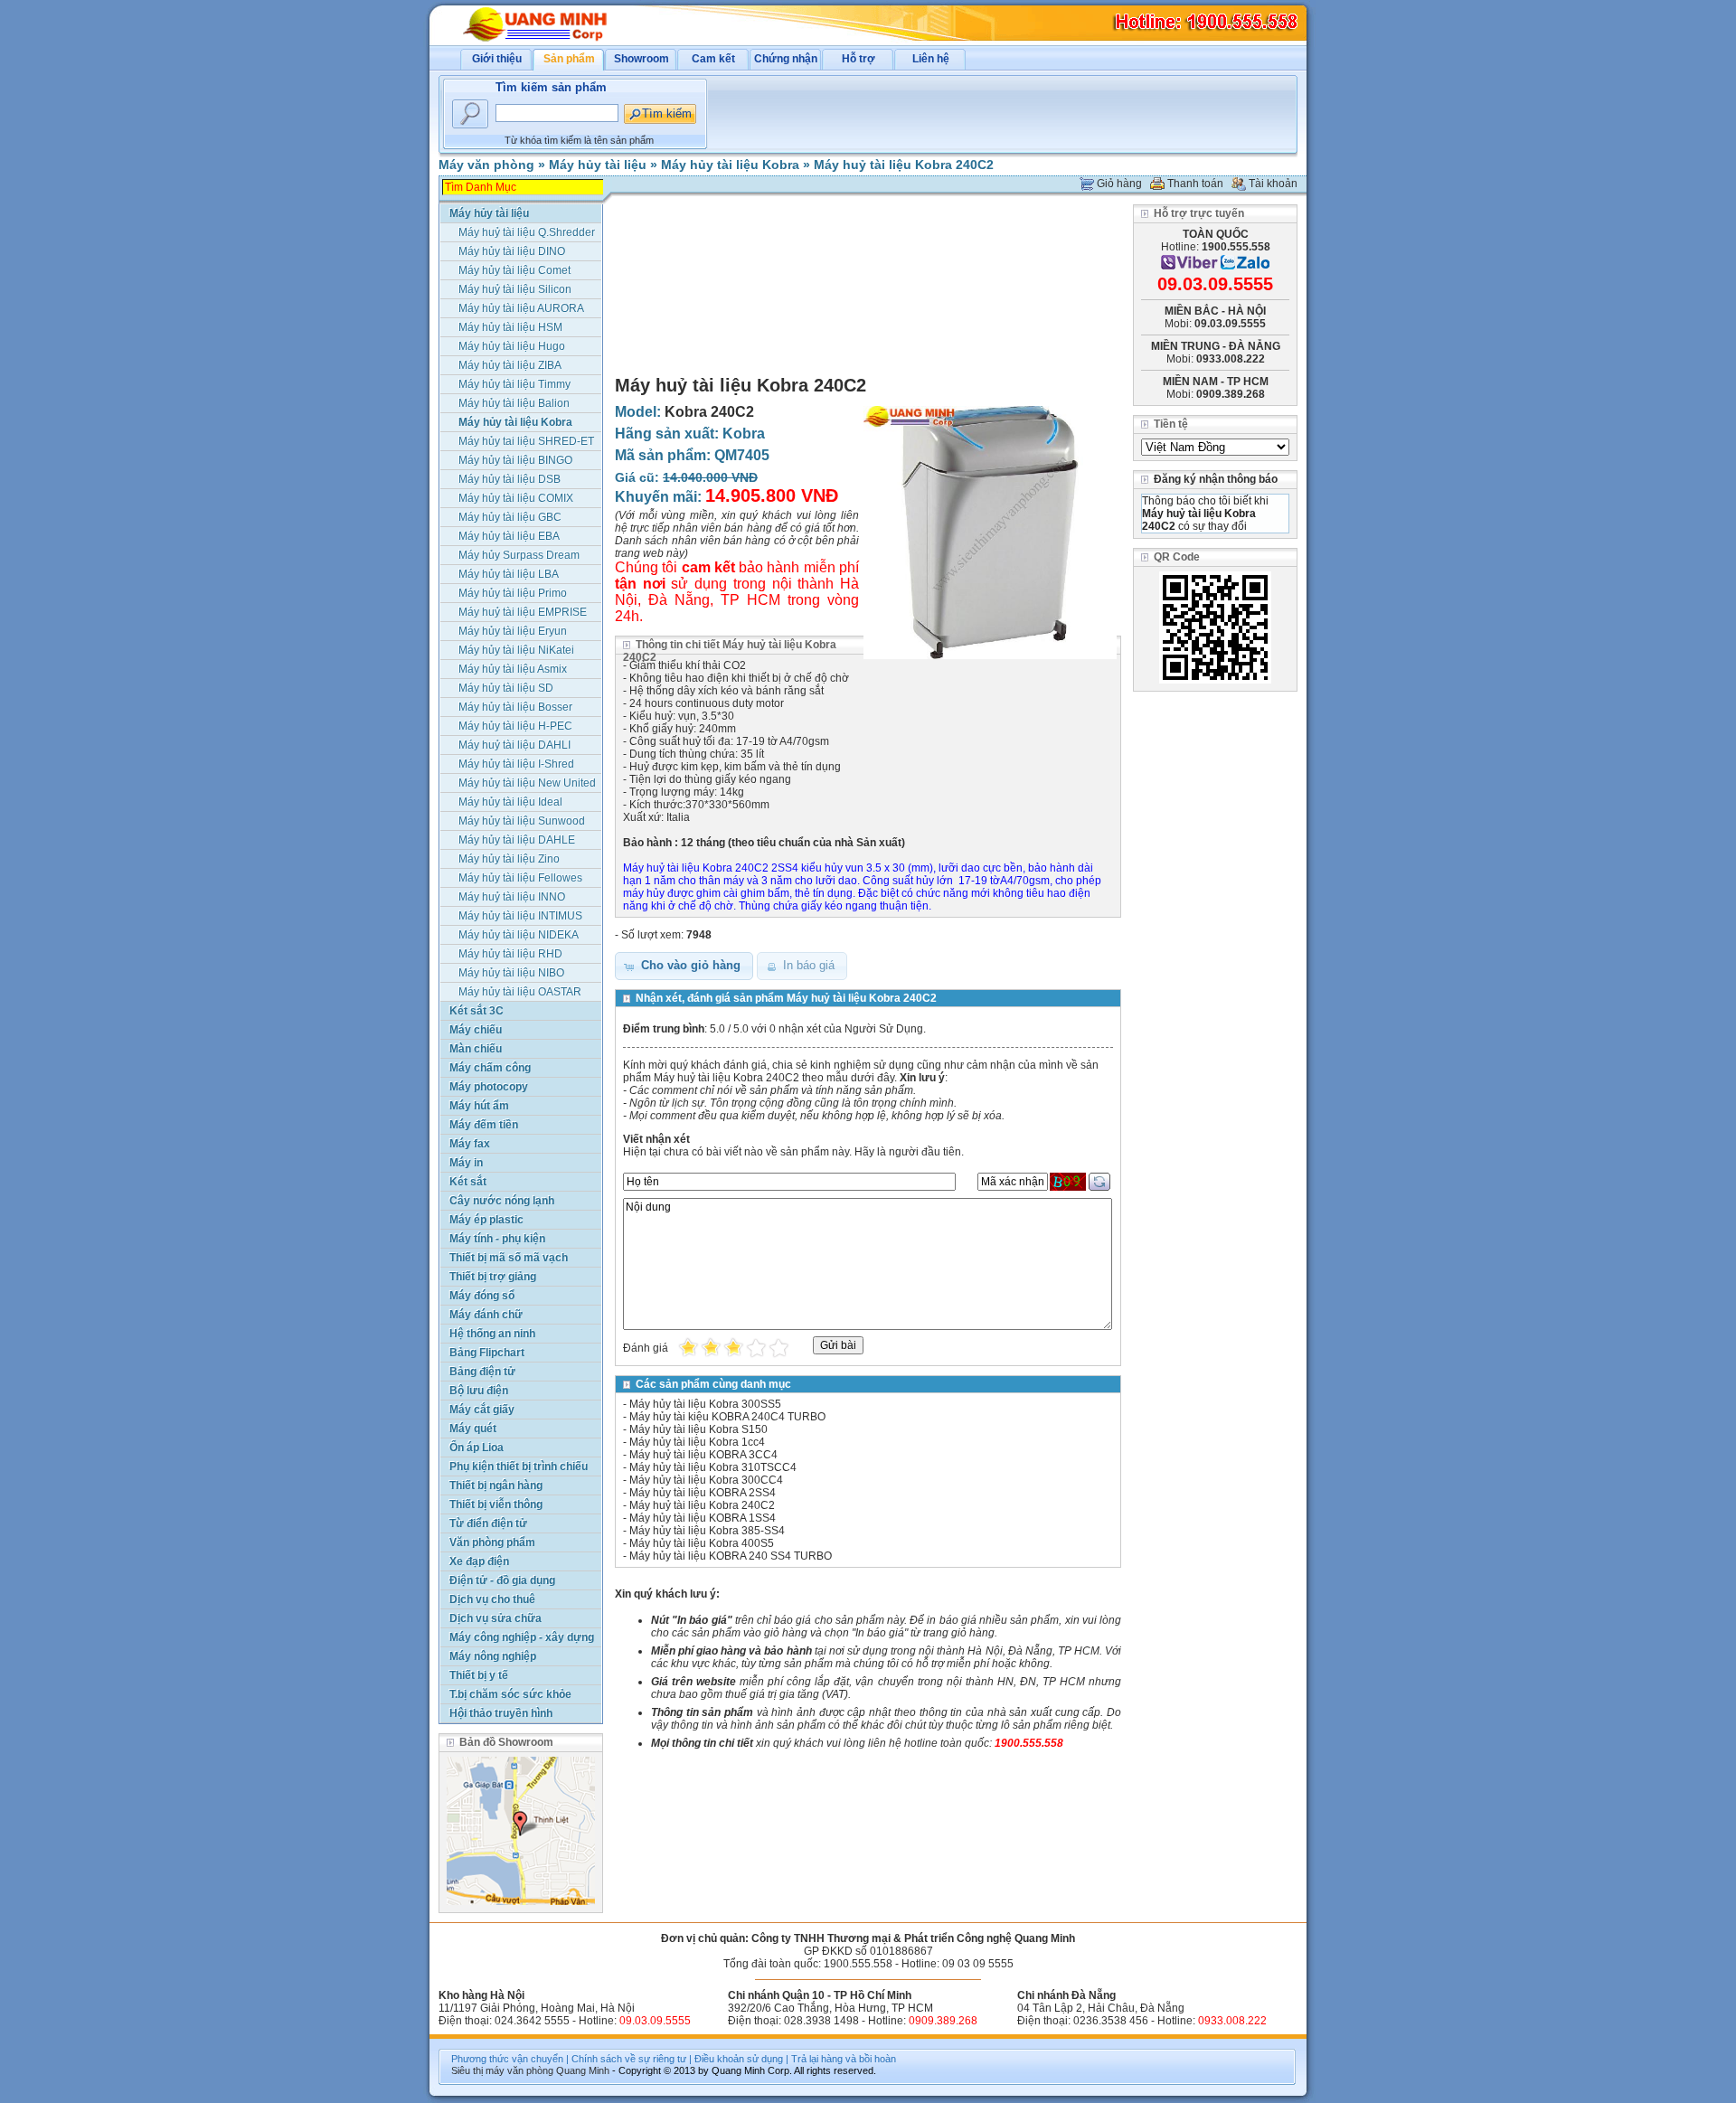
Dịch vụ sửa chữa (495, 1618)
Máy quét (473, 1429)
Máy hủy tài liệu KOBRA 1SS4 (703, 1518)
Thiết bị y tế (479, 1675)
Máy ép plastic (486, 1220)
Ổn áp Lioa (476, 1448)
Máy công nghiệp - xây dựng (522, 1637)
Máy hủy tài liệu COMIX (516, 498)
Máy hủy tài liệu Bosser (515, 707)
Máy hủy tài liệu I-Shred (516, 764)
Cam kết (713, 59)
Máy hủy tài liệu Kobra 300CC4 (706, 1480)
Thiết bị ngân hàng (496, 1485)
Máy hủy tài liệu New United (527, 783)
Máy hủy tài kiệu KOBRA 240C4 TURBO (727, 1417)
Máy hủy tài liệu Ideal (510, 802)
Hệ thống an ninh (492, 1334)
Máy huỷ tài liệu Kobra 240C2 (904, 165)
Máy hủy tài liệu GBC (510, 517)
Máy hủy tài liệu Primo (513, 593)
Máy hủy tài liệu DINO (512, 251)
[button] (684, 966)
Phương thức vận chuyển (507, 2059)
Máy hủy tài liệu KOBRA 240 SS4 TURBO (731, 1556)
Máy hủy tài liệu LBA (509, 574)
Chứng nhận (786, 59)
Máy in (466, 1163)
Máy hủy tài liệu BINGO (515, 460)
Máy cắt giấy (482, 1410)
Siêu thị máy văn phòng (502, 2070)
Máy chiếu (476, 1030)
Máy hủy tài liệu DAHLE (517, 840)
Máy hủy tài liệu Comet (514, 270)
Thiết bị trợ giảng (493, 1277)
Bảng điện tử (482, 1372)
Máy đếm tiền (484, 1125)
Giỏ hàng (1119, 184)
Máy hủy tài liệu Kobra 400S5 (702, 1543)
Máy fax (470, 1144)
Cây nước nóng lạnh (502, 1201)
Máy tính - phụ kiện (497, 1239)
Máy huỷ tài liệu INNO (512, 897)
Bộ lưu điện (479, 1391)
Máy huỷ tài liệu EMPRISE (523, 612)
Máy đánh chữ (486, 1315)
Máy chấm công (490, 1068)
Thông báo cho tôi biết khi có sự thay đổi (1205, 514)
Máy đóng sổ (482, 1296)
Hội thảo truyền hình (501, 1713)
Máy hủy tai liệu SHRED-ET (526, 441)
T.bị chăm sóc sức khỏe (510, 1694)
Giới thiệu (497, 59)
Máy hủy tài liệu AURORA (521, 308)
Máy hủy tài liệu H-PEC (515, 726)
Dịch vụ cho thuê (492, 1599)
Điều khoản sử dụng (739, 2059)
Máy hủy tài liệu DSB (509, 479)
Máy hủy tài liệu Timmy (514, 384)
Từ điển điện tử (488, 1523)
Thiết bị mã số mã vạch (509, 1258)
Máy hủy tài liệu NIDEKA (519, 935)
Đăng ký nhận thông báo (1216, 479)
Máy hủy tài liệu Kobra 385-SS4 (707, 1531)
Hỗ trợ (859, 59)
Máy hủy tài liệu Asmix (513, 669)
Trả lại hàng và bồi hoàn (844, 2059)
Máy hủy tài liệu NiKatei (516, 650)
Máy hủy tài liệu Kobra (730, 165)
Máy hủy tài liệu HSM (510, 327)
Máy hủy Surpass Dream (519, 555)
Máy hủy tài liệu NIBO (511, 973)
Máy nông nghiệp (493, 1656)
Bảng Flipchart (487, 1353)
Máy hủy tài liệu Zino (509, 859)
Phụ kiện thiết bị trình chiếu (519, 1466)
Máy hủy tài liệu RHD (510, 954)
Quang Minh (583, 2070)
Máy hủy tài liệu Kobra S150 (698, 1429)
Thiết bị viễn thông (496, 1504)
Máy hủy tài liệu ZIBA (510, 365)
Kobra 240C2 (709, 412)
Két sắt (468, 1182)
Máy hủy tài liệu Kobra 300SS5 (705, 1404)
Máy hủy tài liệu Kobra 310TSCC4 (713, 1467)
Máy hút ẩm (479, 1106)
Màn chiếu (476, 1049)
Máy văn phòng (486, 165)
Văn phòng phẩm (492, 1542)
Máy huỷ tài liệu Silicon (515, 289)
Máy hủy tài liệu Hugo (512, 346)
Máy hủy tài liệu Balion (514, 403)
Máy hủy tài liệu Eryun (513, 631)
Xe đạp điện (479, 1561)
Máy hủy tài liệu (598, 165)
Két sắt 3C (476, 1011)
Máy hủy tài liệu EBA (509, 536)
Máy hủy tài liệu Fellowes (520, 878)
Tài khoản (1273, 184)
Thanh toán (1195, 184)
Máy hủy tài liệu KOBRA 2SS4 (703, 1493)
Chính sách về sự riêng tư (629, 2059)
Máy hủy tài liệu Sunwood (522, 821)
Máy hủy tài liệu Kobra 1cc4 (697, 1442)
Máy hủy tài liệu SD (506, 688)
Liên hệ (931, 59)
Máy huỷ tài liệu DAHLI (514, 745)
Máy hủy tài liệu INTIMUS (520, 916)
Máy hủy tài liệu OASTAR (520, 992)
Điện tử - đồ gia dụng (502, 1580)
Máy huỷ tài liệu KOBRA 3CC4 (703, 1455)
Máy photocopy (489, 1087)
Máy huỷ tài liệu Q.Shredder (527, 232)
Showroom (642, 59)
